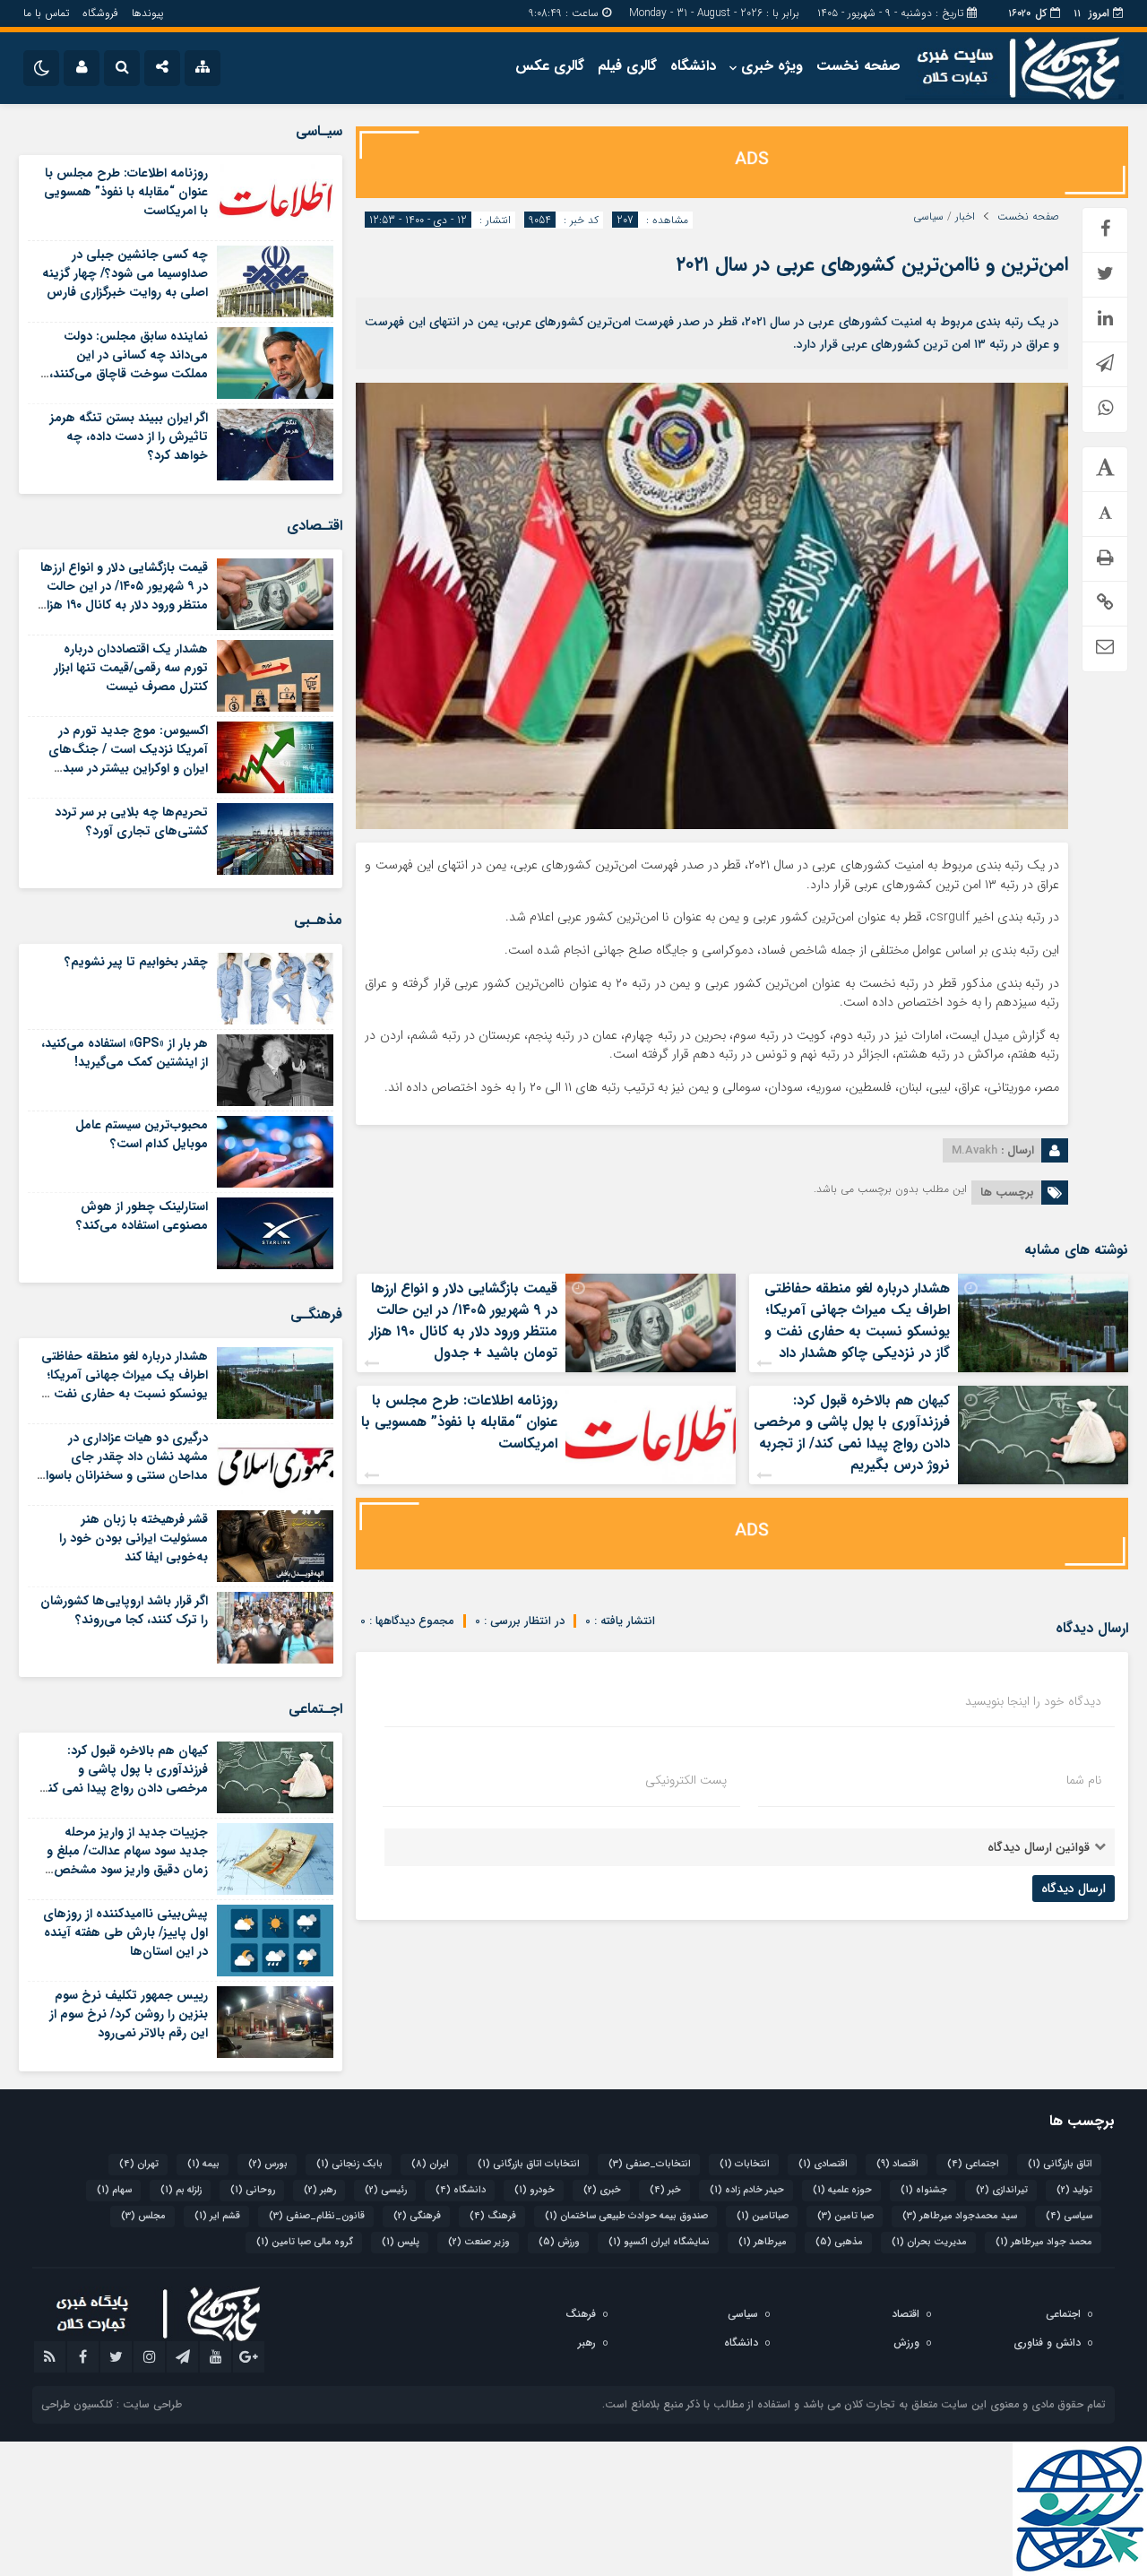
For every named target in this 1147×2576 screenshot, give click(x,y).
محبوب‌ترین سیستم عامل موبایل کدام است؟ (142, 1134)
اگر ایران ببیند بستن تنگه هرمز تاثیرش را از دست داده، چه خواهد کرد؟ (129, 437)
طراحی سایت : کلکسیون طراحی (112, 2404)
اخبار (965, 217)
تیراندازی (1002, 2190)
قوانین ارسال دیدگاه (1039, 1847)
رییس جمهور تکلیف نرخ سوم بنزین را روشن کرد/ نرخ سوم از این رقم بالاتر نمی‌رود (129, 2014)
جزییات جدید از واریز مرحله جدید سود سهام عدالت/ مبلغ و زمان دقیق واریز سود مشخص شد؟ (127, 1860)
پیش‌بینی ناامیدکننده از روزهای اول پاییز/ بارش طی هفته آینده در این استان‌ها (125, 1932)
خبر (665, 2190)
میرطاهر (763, 2242)
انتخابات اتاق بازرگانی (529, 2164)
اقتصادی (823, 2164)
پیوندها (147, 13)
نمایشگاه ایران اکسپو (659, 2242)
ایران (430, 2164)
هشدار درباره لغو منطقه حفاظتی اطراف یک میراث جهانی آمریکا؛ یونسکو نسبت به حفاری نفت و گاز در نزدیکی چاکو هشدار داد (857, 1321)
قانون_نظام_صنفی (317, 2216)
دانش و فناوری (1047, 2343)
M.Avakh (975, 1150)
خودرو (535, 2190)
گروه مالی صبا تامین (305, 2242)
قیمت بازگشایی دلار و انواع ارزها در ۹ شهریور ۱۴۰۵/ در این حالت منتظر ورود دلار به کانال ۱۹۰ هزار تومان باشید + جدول (463, 1321)
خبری (602, 2190)
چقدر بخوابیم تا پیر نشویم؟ (136, 962)
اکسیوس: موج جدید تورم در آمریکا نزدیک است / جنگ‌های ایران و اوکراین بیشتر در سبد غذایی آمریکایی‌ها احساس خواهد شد (128, 768)
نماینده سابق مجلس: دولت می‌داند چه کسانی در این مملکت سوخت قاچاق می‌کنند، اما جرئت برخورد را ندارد (129, 364)
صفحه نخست (858, 66)
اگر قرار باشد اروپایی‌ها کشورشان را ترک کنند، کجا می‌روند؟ (124, 1610)
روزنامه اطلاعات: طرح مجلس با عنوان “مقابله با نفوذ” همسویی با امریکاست (459, 1422)
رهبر (320, 2190)
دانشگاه (693, 66)
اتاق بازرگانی (1060, 2164)
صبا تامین (845, 2216)
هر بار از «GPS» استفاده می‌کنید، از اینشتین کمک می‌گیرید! (125, 1053)
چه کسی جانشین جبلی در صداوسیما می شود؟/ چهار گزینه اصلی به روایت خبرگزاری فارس (125, 273)
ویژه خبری (772, 66)
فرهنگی (417, 2216)
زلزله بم (181, 2190)
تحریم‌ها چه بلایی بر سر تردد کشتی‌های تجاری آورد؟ (131, 821)
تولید (1074, 2190)
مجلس (143, 2216)
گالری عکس (550, 66)
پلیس (401, 2242)
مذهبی (839, 2242)
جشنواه (924, 2190)
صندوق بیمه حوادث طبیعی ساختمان (626, 2216)
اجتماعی (973, 2164)
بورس (268, 2164)
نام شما (1084, 1780)
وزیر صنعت (479, 2242)
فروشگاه (100, 13)
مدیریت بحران (929, 2242)
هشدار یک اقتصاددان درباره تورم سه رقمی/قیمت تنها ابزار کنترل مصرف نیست (131, 668)
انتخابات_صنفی (650, 2164)
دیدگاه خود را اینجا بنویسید (1033, 1701)
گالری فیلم (627, 66)
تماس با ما (46, 13)
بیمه (203, 2164)
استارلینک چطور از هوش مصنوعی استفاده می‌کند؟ (142, 1216)
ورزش (559, 2242)
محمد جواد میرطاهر (1044, 2242)
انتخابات (745, 2164)
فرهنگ (493, 2216)
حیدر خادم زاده (747, 2190)
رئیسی (386, 2190)
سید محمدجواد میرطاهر (960, 2216)
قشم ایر (217, 2216)
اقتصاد (897, 2164)
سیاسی (928, 217)
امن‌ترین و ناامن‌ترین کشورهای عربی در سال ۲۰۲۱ (872, 264)
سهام (114, 2190)
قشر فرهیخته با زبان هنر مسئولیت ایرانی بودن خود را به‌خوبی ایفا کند (134, 1538)
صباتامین (763, 2216)
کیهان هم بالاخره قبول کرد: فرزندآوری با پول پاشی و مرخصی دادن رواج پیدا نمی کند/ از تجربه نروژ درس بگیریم (852, 1433)
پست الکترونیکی (686, 1780)
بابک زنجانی (349, 2164)
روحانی (253, 2190)
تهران (139, 2164)
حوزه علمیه (842, 2190)
